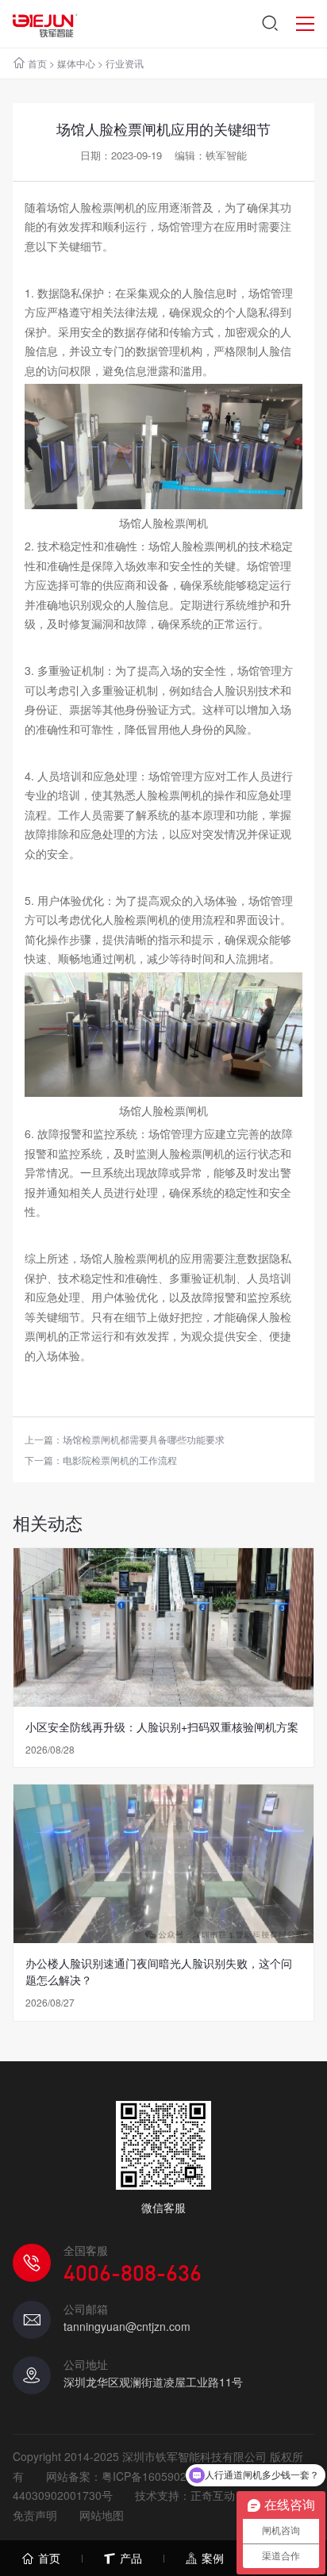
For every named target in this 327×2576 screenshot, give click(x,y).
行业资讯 (125, 63)
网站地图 (102, 2515)
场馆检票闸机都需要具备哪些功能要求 (144, 1439)
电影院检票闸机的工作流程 (120, 1460)
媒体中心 (76, 63)
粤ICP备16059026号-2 (158, 2476)
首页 (37, 63)
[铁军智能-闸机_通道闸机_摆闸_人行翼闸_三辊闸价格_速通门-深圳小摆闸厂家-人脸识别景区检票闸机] (45, 24)
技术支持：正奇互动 (185, 2495)
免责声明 (35, 2515)
